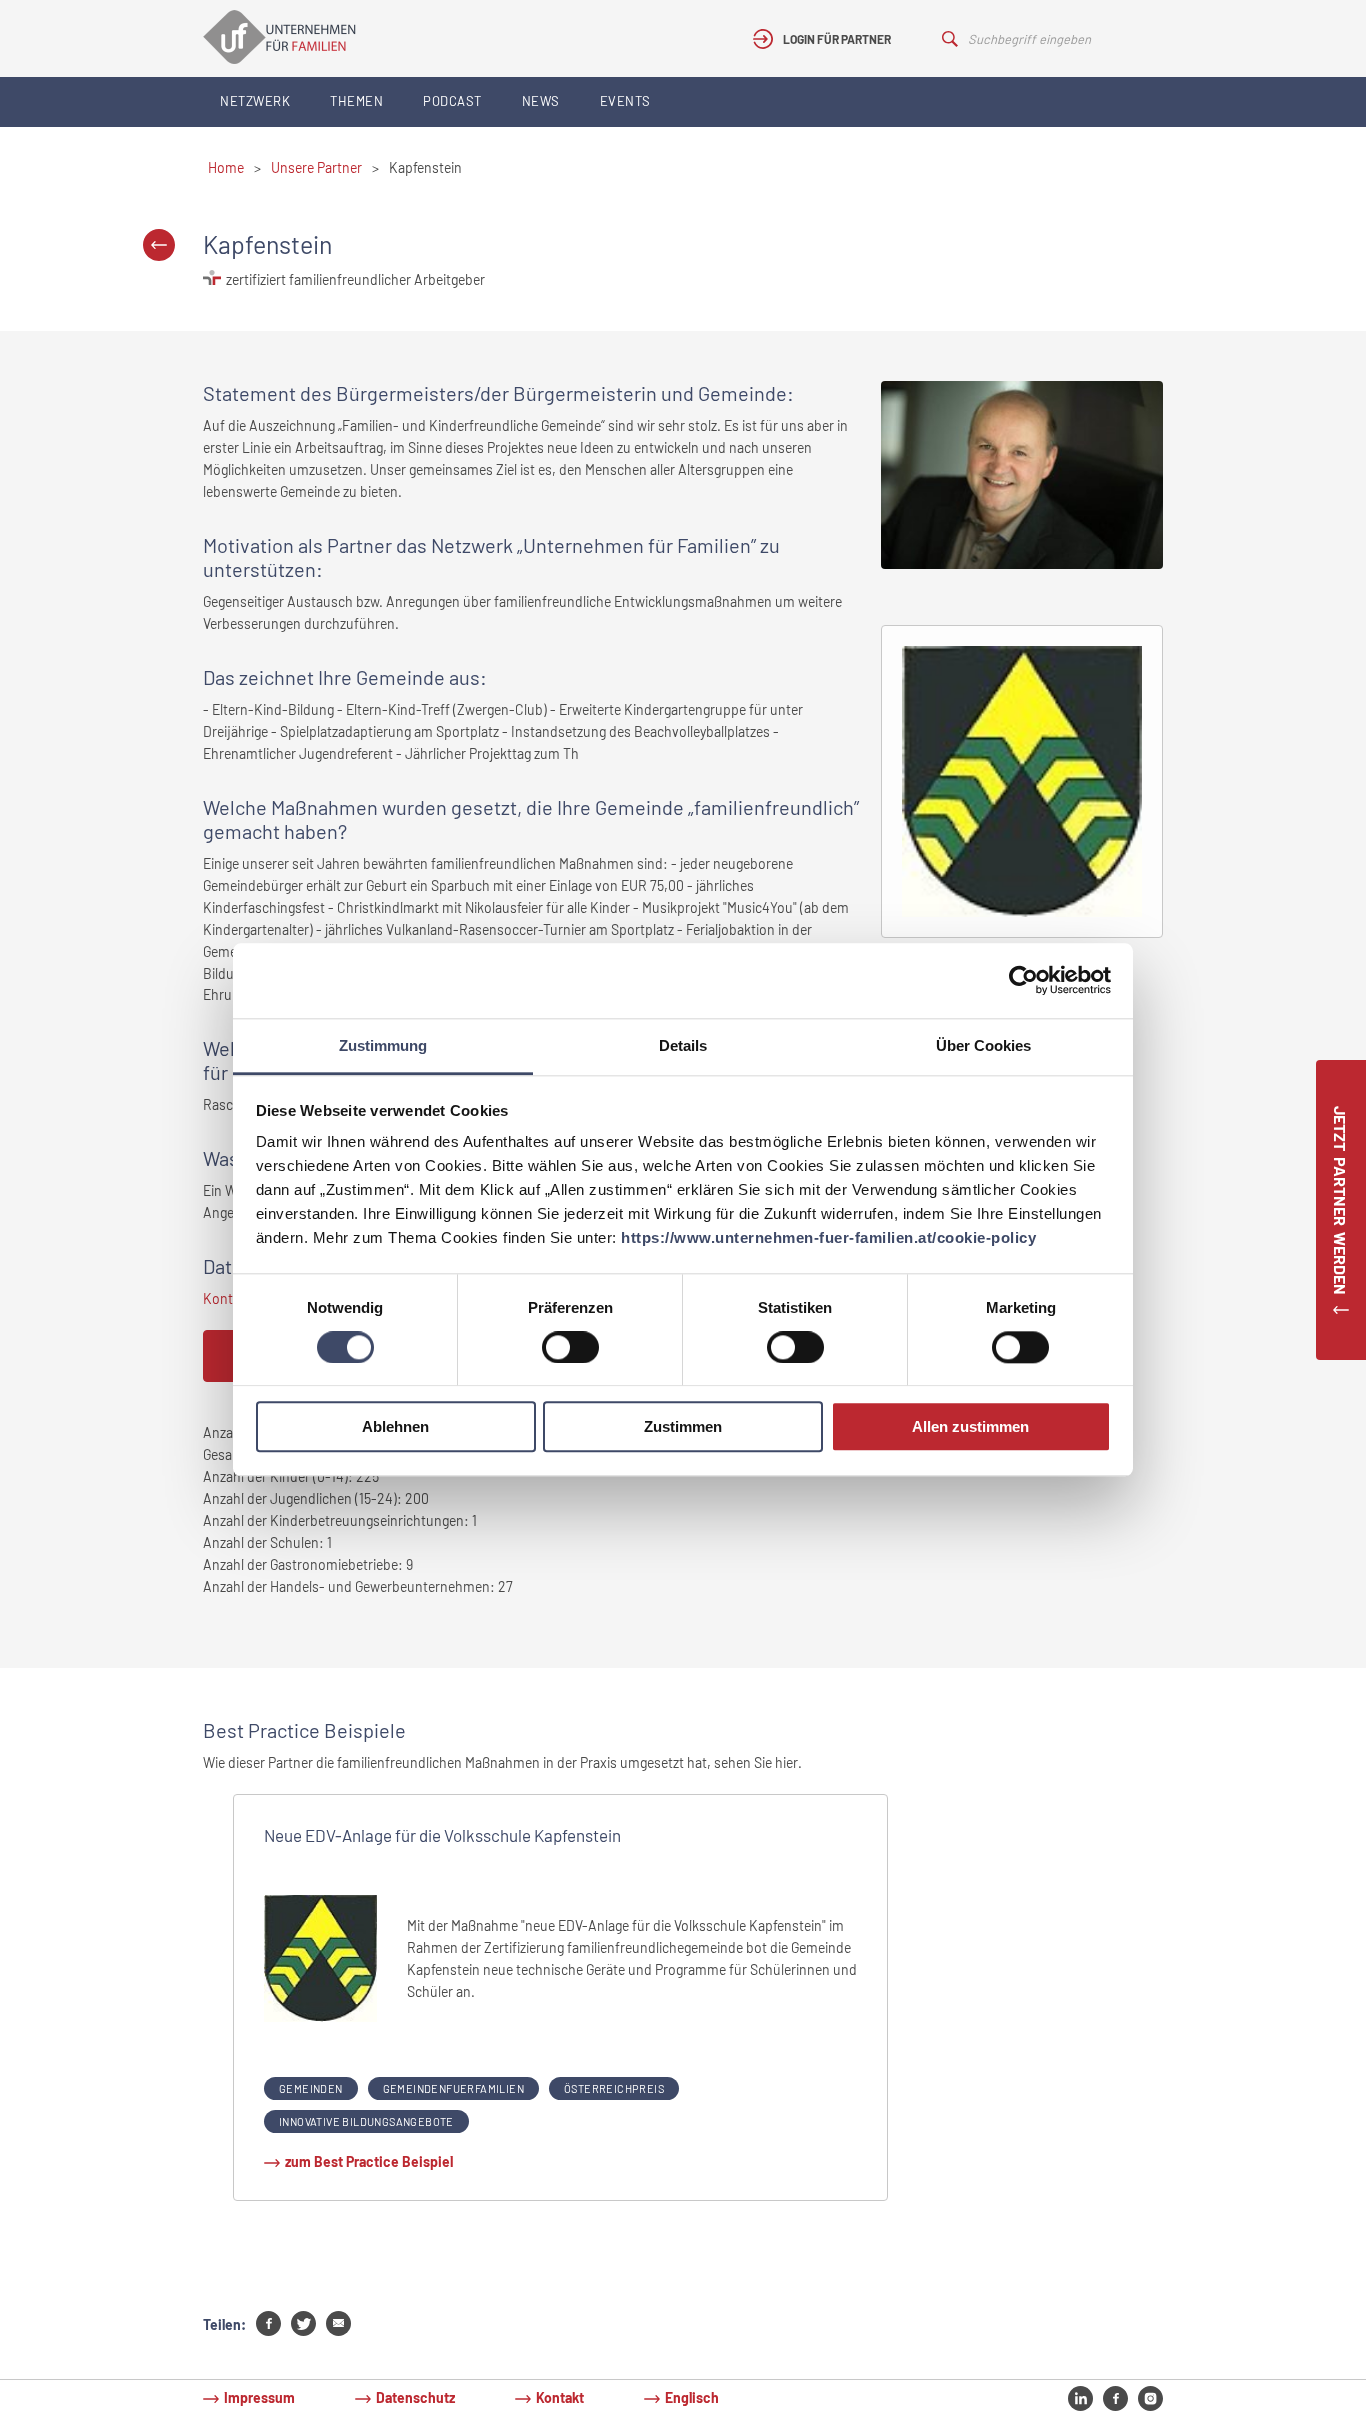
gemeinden (311, 2088)
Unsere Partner (316, 167)
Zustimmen (683, 1427)
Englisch (692, 2397)
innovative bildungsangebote (366, 2121)
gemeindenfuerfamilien (453, 2088)
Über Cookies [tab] (983, 1045)
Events (625, 101)
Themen (356, 101)
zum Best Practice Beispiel (369, 2161)
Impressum (259, 2397)
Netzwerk (255, 101)
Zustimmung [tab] (383, 1045)
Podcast (452, 101)
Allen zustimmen (970, 1427)
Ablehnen (395, 1427)
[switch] (570, 1347)
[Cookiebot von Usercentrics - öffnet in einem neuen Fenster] (1023, 980)
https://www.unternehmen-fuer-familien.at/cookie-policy (828, 1237)
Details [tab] (683, 1045)
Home (226, 167)
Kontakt (560, 2397)
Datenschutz (415, 2397)
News (541, 101)
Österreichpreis (614, 2088)
